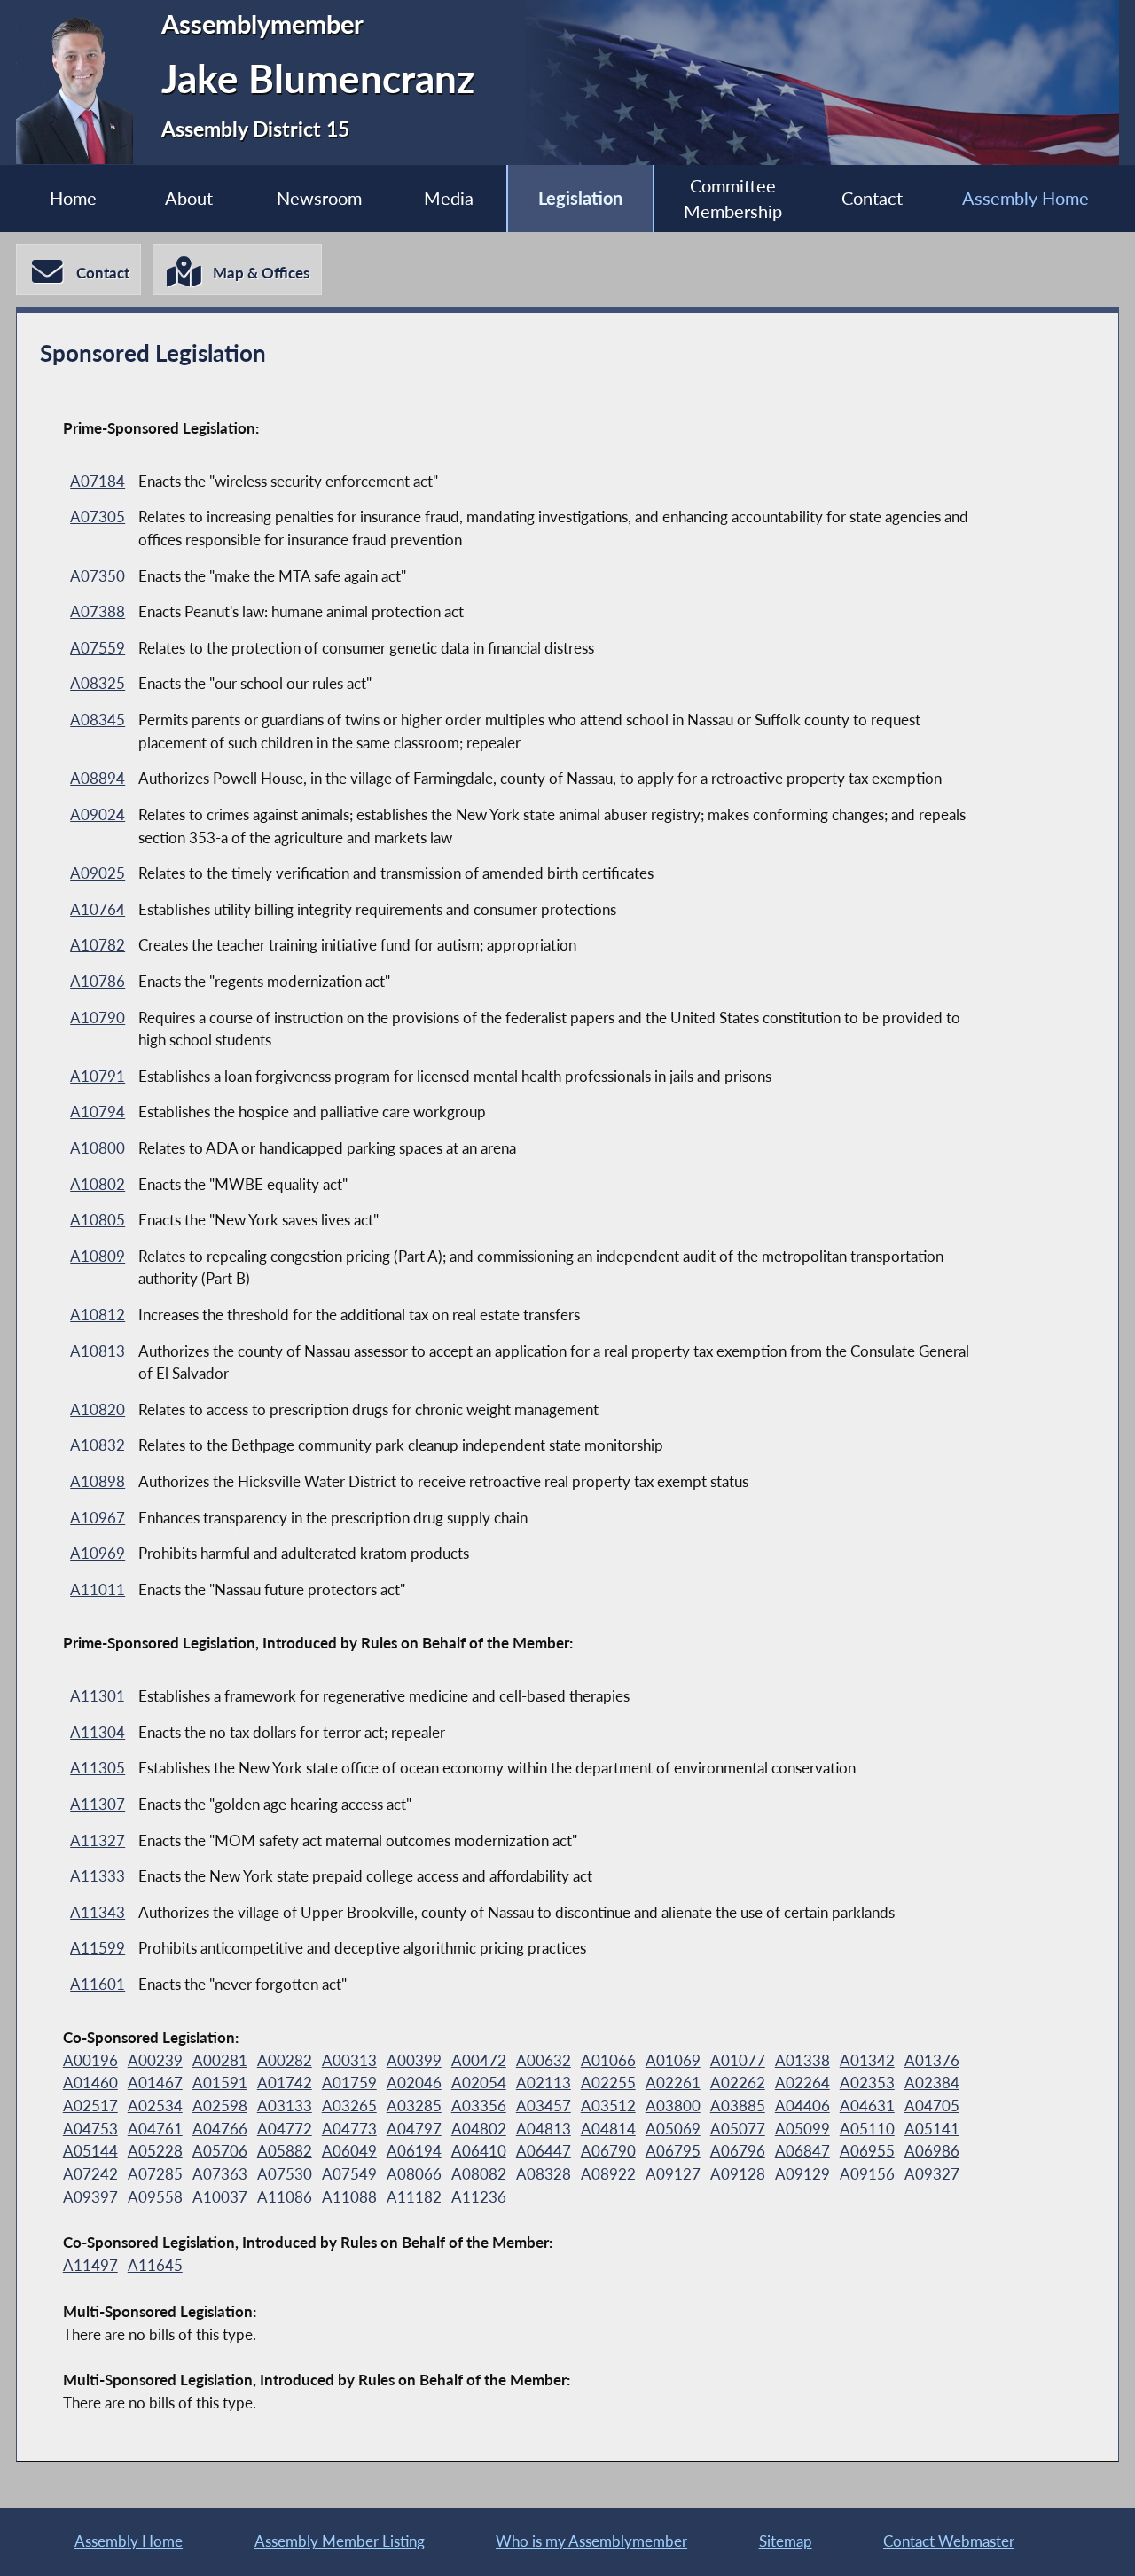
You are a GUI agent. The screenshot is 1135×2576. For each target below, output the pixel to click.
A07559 (98, 648)
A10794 (98, 1112)
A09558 (155, 2197)
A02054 (479, 2083)
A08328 (544, 2174)
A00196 (90, 2060)
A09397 (90, 2197)
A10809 (98, 1256)
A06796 (738, 2151)
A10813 (98, 1351)
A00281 (220, 2060)
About (189, 198)
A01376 (932, 2060)
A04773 (349, 2129)
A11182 (414, 2197)
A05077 (738, 2129)
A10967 (98, 1518)
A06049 (349, 2151)
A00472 (479, 2060)
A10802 (98, 1184)
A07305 (98, 517)
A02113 (544, 2083)
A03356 (479, 2106)
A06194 (414, 2151)
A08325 (98, 683)
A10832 (98, 1445)
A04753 (90, 2129)
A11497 (90, 2265)
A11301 (98, 1696)
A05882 (285, 2151)
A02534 (155, 2106)
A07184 (98, 481)
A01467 (155, 2083)
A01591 (220, 2083)
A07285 (155, 2174)
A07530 (285, 2174)
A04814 (608, 2129)
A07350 (98, 576)
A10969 (98, 1553)
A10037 (220, 2197)
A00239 (155, 2060)
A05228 (155, 2151)
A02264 (802, 2083)
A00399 (414, 2060)
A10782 (98, 945)
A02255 (608, 2083)
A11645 (155, 2265)
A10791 (98, 1076)
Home (73, 198)
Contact (872, 198)
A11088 (349, 2197)
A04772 (285, 2129)
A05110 (867, 2129)
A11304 (98, 1732)
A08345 (98, 720)
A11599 (98, 1948)
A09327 (932, 2174)
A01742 (285, 2083)
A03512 (608, 2106)
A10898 (98, 1481)
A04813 (544, 2129)
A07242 (90, 2174)
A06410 (479, 2151)
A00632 (544, 2060)
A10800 (98, 1148)
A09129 (802, 2174)
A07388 (98, 611)
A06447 (544, 2151)
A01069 (673, 2060)
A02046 (414, 2083)
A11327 (98, 1840)
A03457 (544, 2106)
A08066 (414, 2174)
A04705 (932, 2106)
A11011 (98, 1589)
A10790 (98, 1018)
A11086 (285, 2197)
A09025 (98, 873)
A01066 (608, 2060)
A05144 (90, 2151)
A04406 (802, 2106)
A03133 (285, 2106)
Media (449, 198)
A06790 (608, 2151)
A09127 (673, 2174)
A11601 (98, 1984)
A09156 (867, 2174)
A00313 (349, 2060)
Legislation (580, 198)
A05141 (932, 2129)
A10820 (98, 1409)
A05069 (673, 2129)
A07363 (220, 2174)
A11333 (98, 1876)
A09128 (738, 2174)
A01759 (349, 2083)
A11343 (98, 1912)
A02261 (673, 2083)
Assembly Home (1025, 198)
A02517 (90, 2106)
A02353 (867, 2083)
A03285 (414, 2106)
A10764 (98, 909)
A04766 (220, 2129)
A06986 (932, 2151)
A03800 (673, 2106)
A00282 (285, 2060)
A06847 (802, 2151)
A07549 (349, 2174)
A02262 (738, 2083)
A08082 (479, 2174)
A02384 (932, 2083)
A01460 (90, 2083)
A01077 (738, 2060)
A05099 (802, 2129)
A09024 (98, 814)
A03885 (738, 2106)
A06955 (867, 2151)
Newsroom (319, 198)
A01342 (867, 2060)
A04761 (155, 2129)
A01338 (802, 2060)
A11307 (98, 1804)
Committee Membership (733, 199)
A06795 (673, 2151)
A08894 (98, 778)
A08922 (608, 2174)
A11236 (479, 2197)
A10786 (98, 981)
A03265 (349, 2106)
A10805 (98, 1220)
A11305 (98, 1768)
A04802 (479, 2129)
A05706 (220, 2151)
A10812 (98, 1315)
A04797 (414, 2129)
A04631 (867, 2106)
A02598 (220, 2106)
